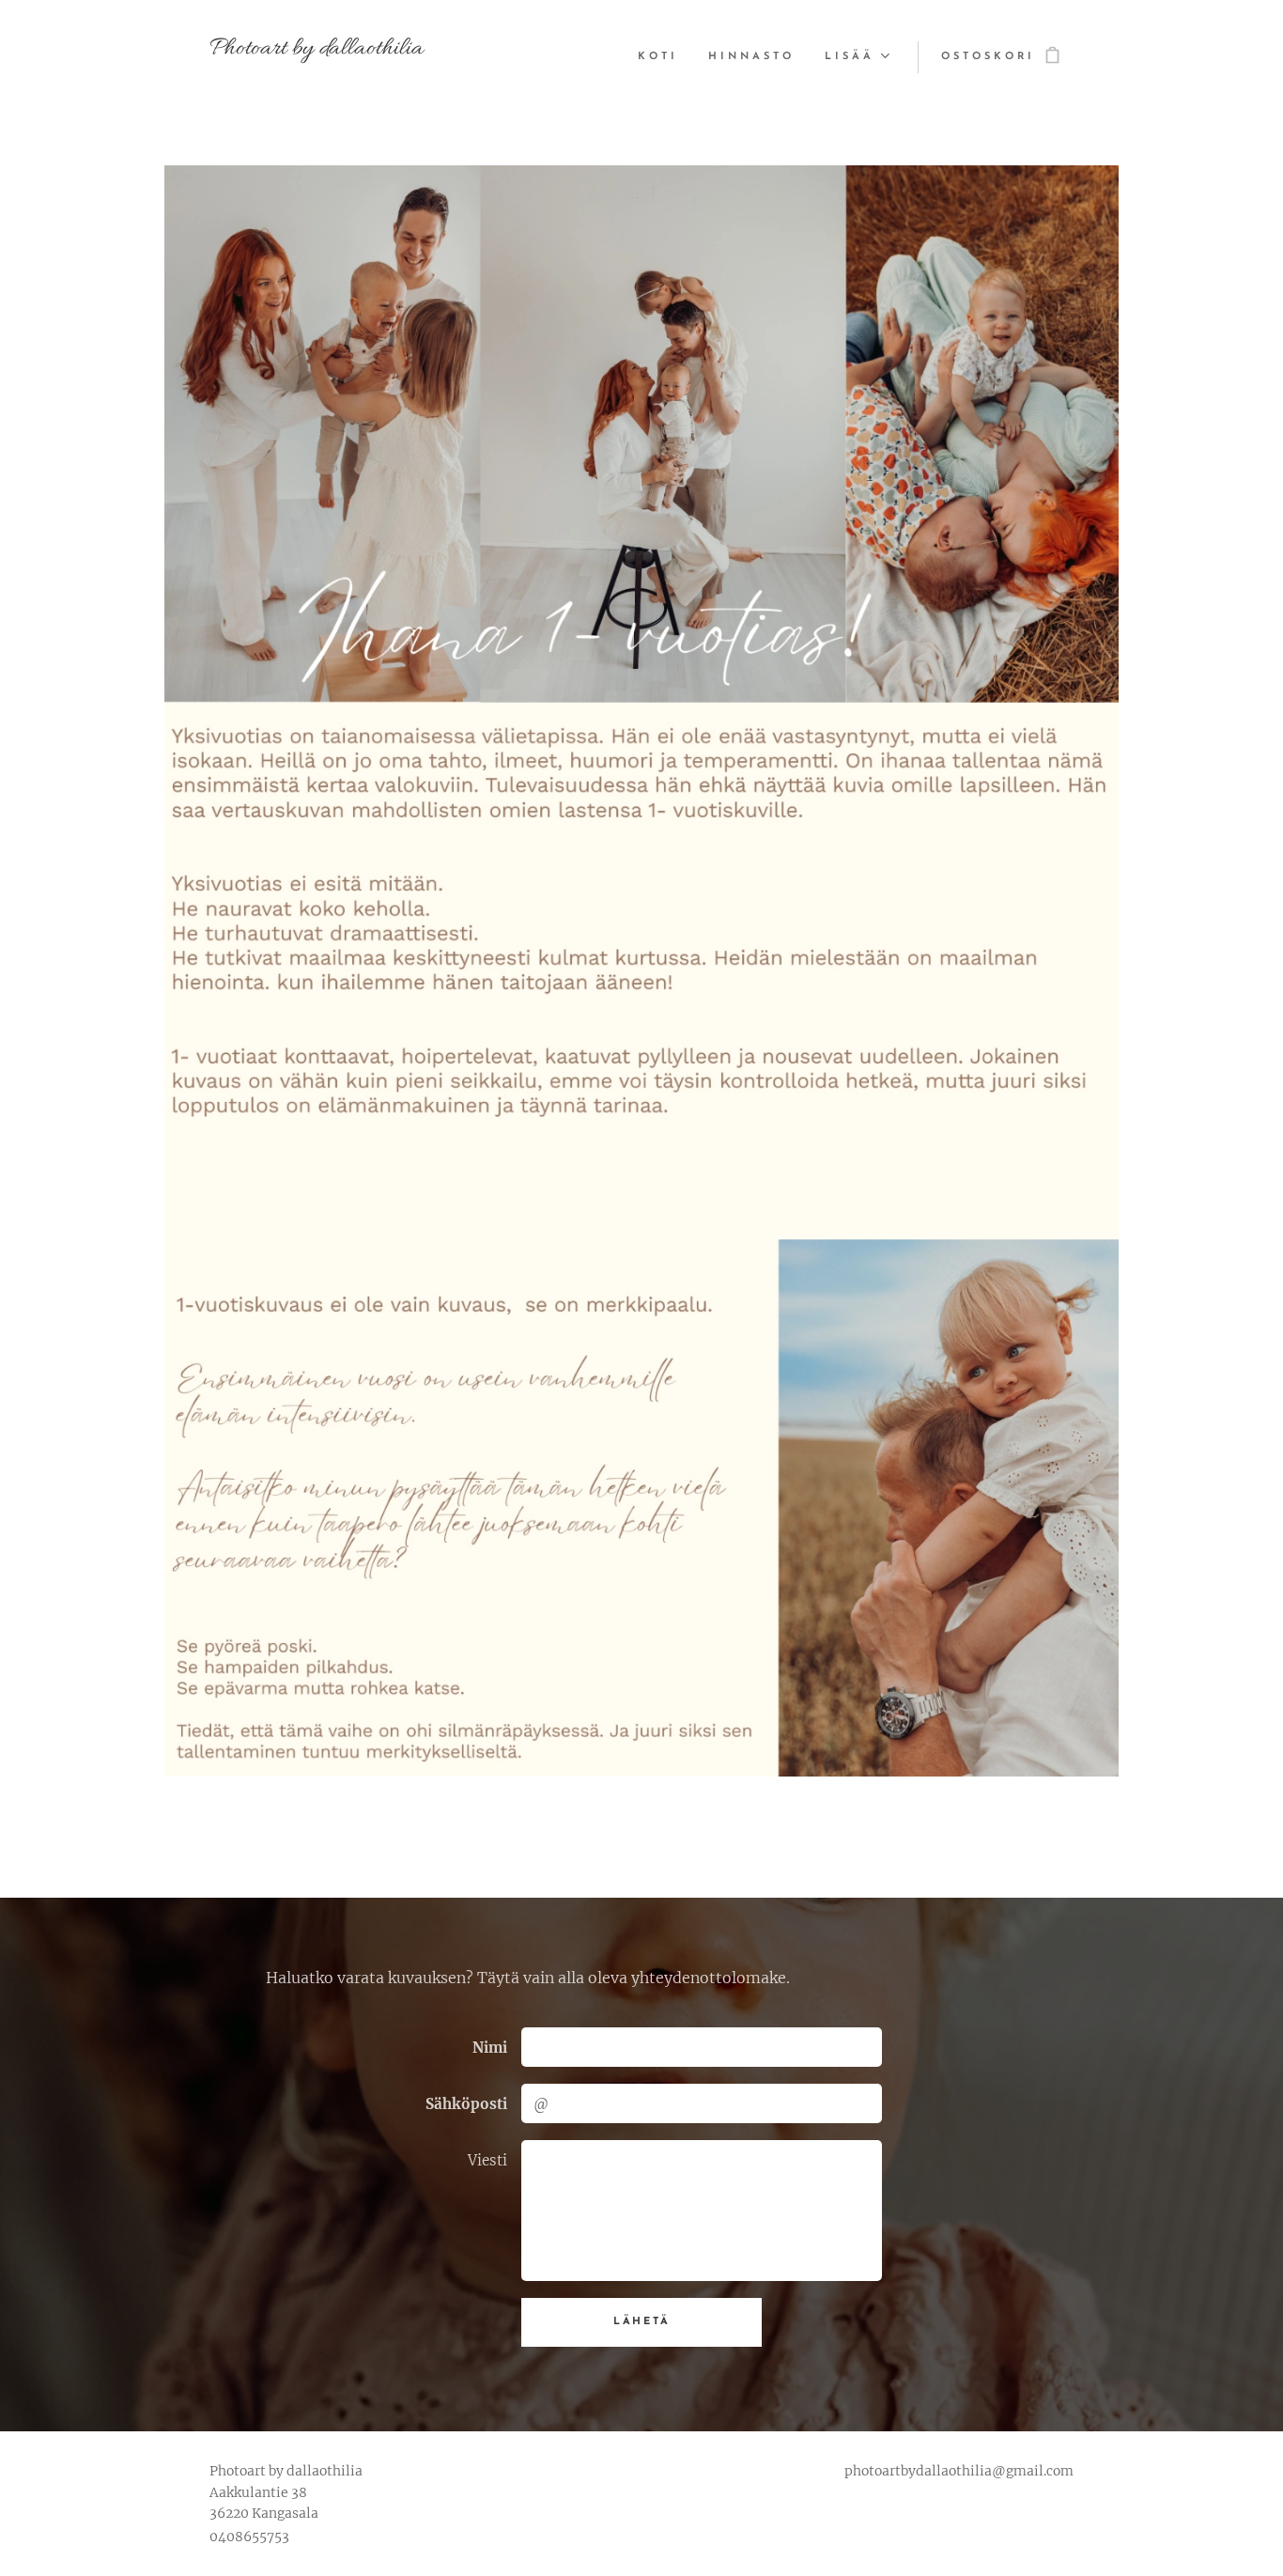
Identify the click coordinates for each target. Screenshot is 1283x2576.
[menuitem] (663, 57)
